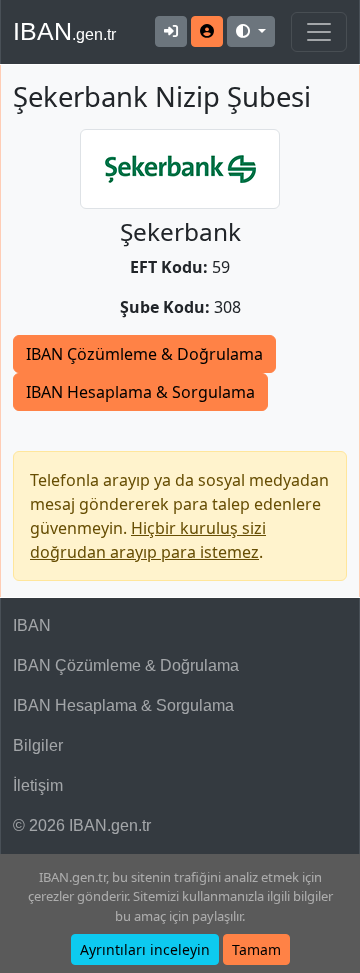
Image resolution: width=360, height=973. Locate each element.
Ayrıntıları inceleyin (145, 949)
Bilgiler (38, 745)
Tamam (256, 949)
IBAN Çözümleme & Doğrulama (144, 354)
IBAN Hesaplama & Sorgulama (140, 392)
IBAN (64, 31)
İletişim (38, 785)
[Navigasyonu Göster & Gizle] (319, 32)
